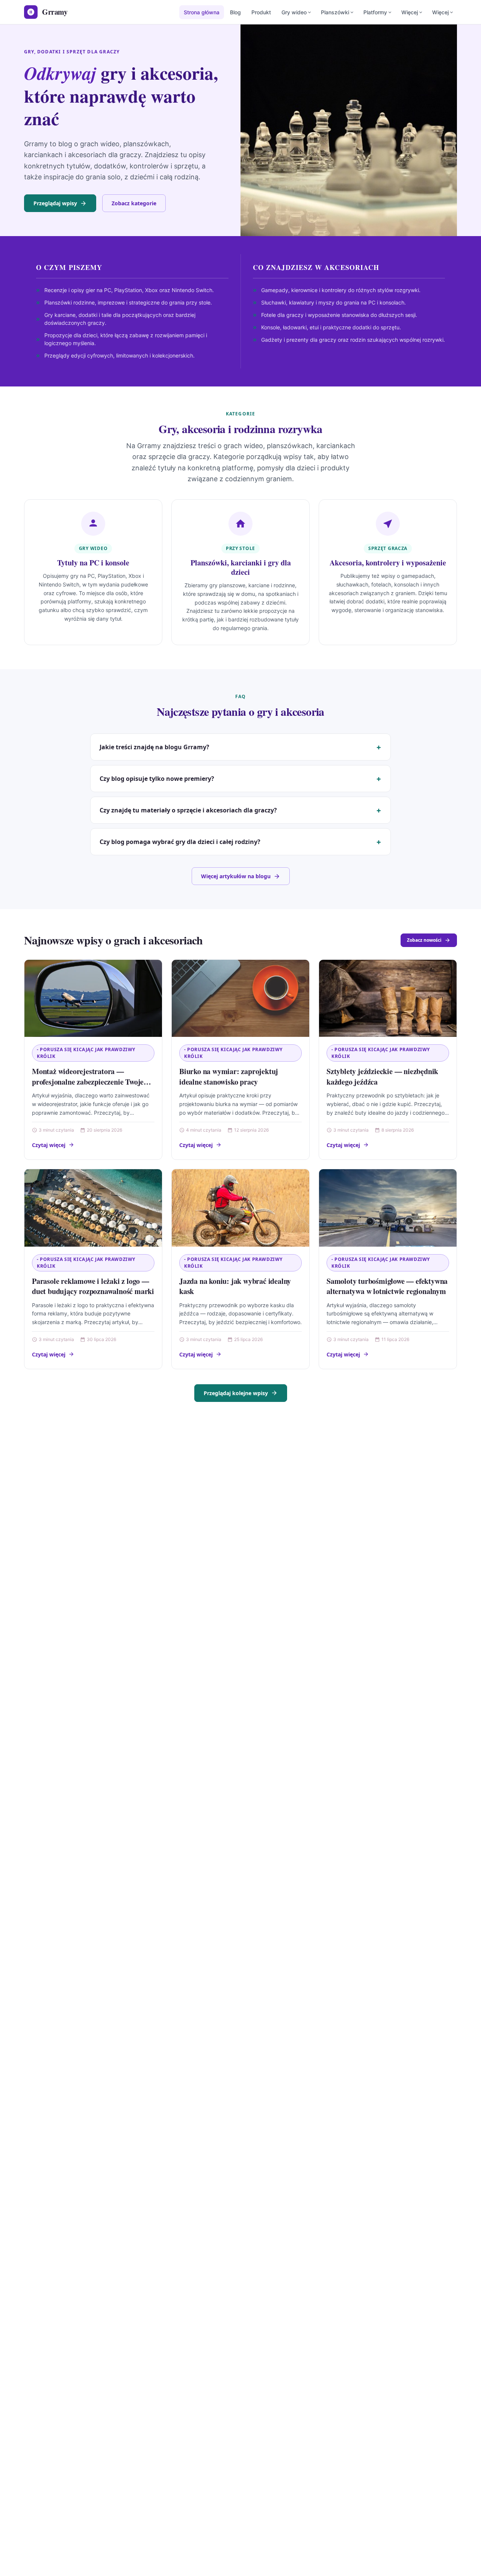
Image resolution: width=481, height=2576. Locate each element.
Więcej (410, 12)
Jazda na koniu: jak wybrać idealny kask (235, 1286)
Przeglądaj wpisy (55, 203)
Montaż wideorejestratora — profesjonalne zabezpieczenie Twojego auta (92, 1082)
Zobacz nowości (424, 940)
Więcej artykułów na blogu (236, 876)
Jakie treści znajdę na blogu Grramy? (154, 747)
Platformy (375, 12)
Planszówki (335, 12)
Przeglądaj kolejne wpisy (236, 1393)
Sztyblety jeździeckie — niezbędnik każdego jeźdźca (382, 1077)
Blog (235, 12)
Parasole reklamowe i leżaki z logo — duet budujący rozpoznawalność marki (93, 1286)
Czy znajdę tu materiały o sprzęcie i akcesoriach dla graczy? (188, 810)
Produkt (261, 12)
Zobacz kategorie (134, 203)
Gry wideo (294, 12)
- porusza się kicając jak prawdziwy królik (86, 1053)
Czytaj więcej (49, 1145)
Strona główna (202, 12)
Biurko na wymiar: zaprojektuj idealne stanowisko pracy (229, 1077)
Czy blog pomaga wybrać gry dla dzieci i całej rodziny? (180, 842)
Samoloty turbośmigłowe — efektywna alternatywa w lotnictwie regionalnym (387, 1286)
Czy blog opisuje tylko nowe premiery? (157, 779)
